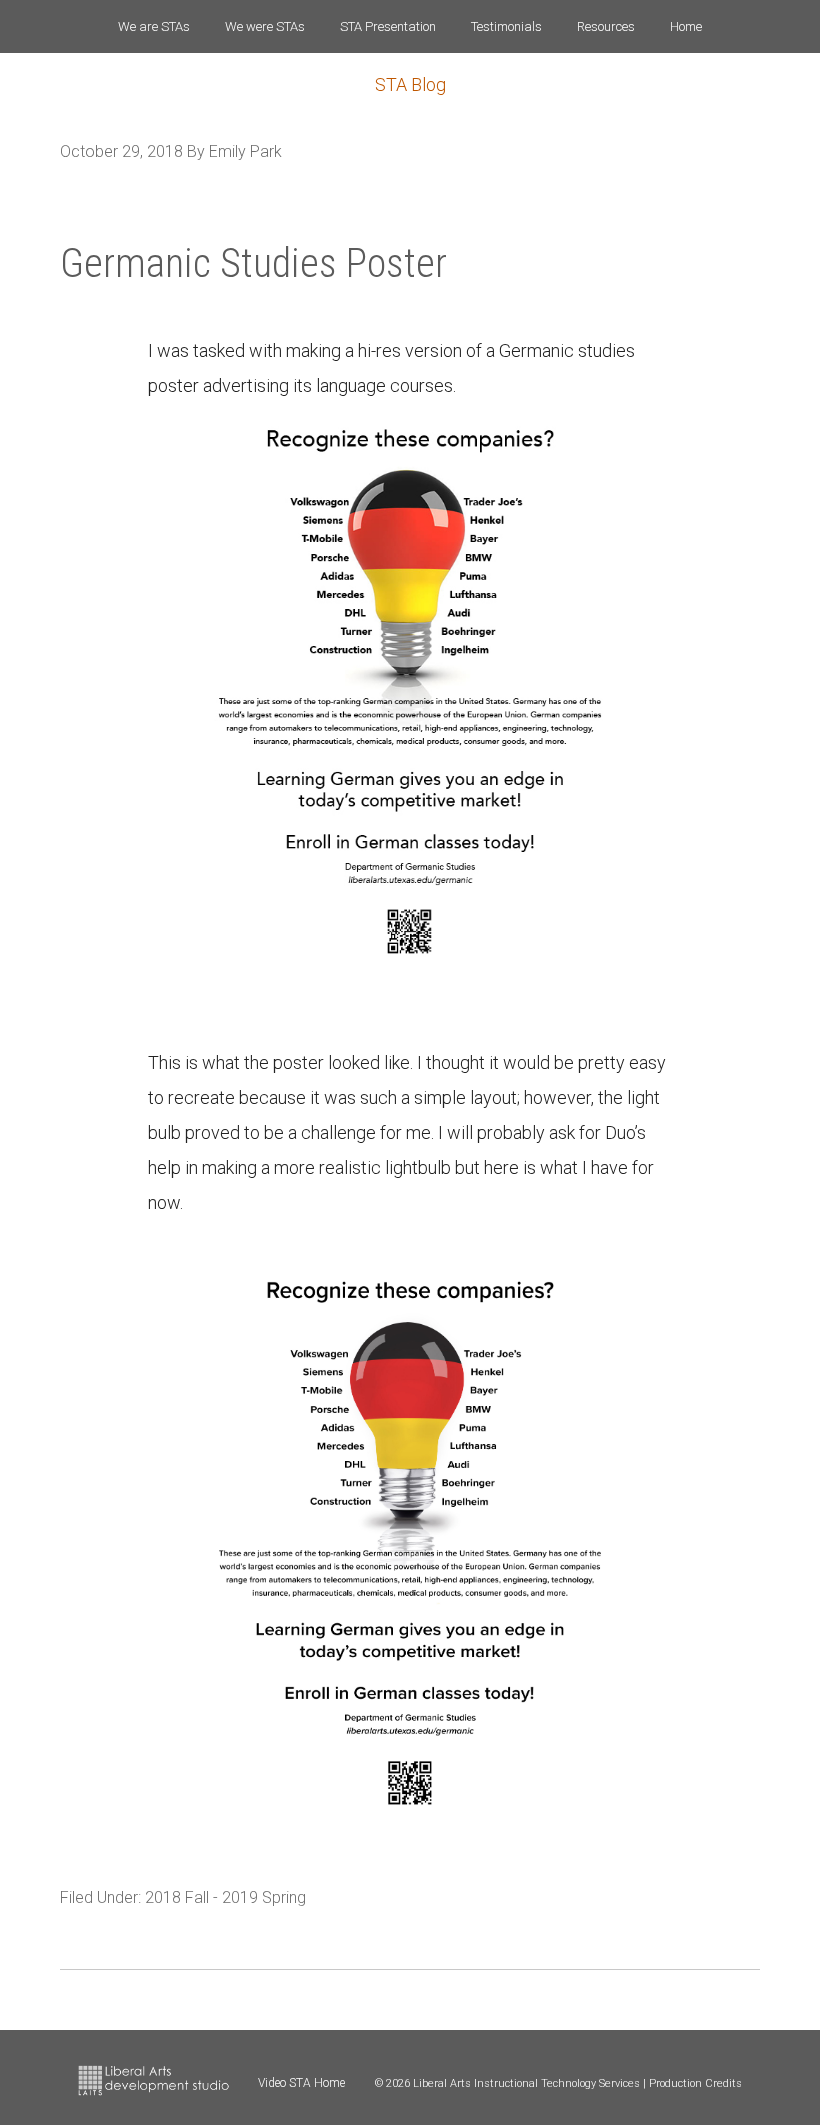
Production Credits (695, 2083)
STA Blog (410, 84)
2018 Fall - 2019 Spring (225, 1897)
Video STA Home (301, 2083)
